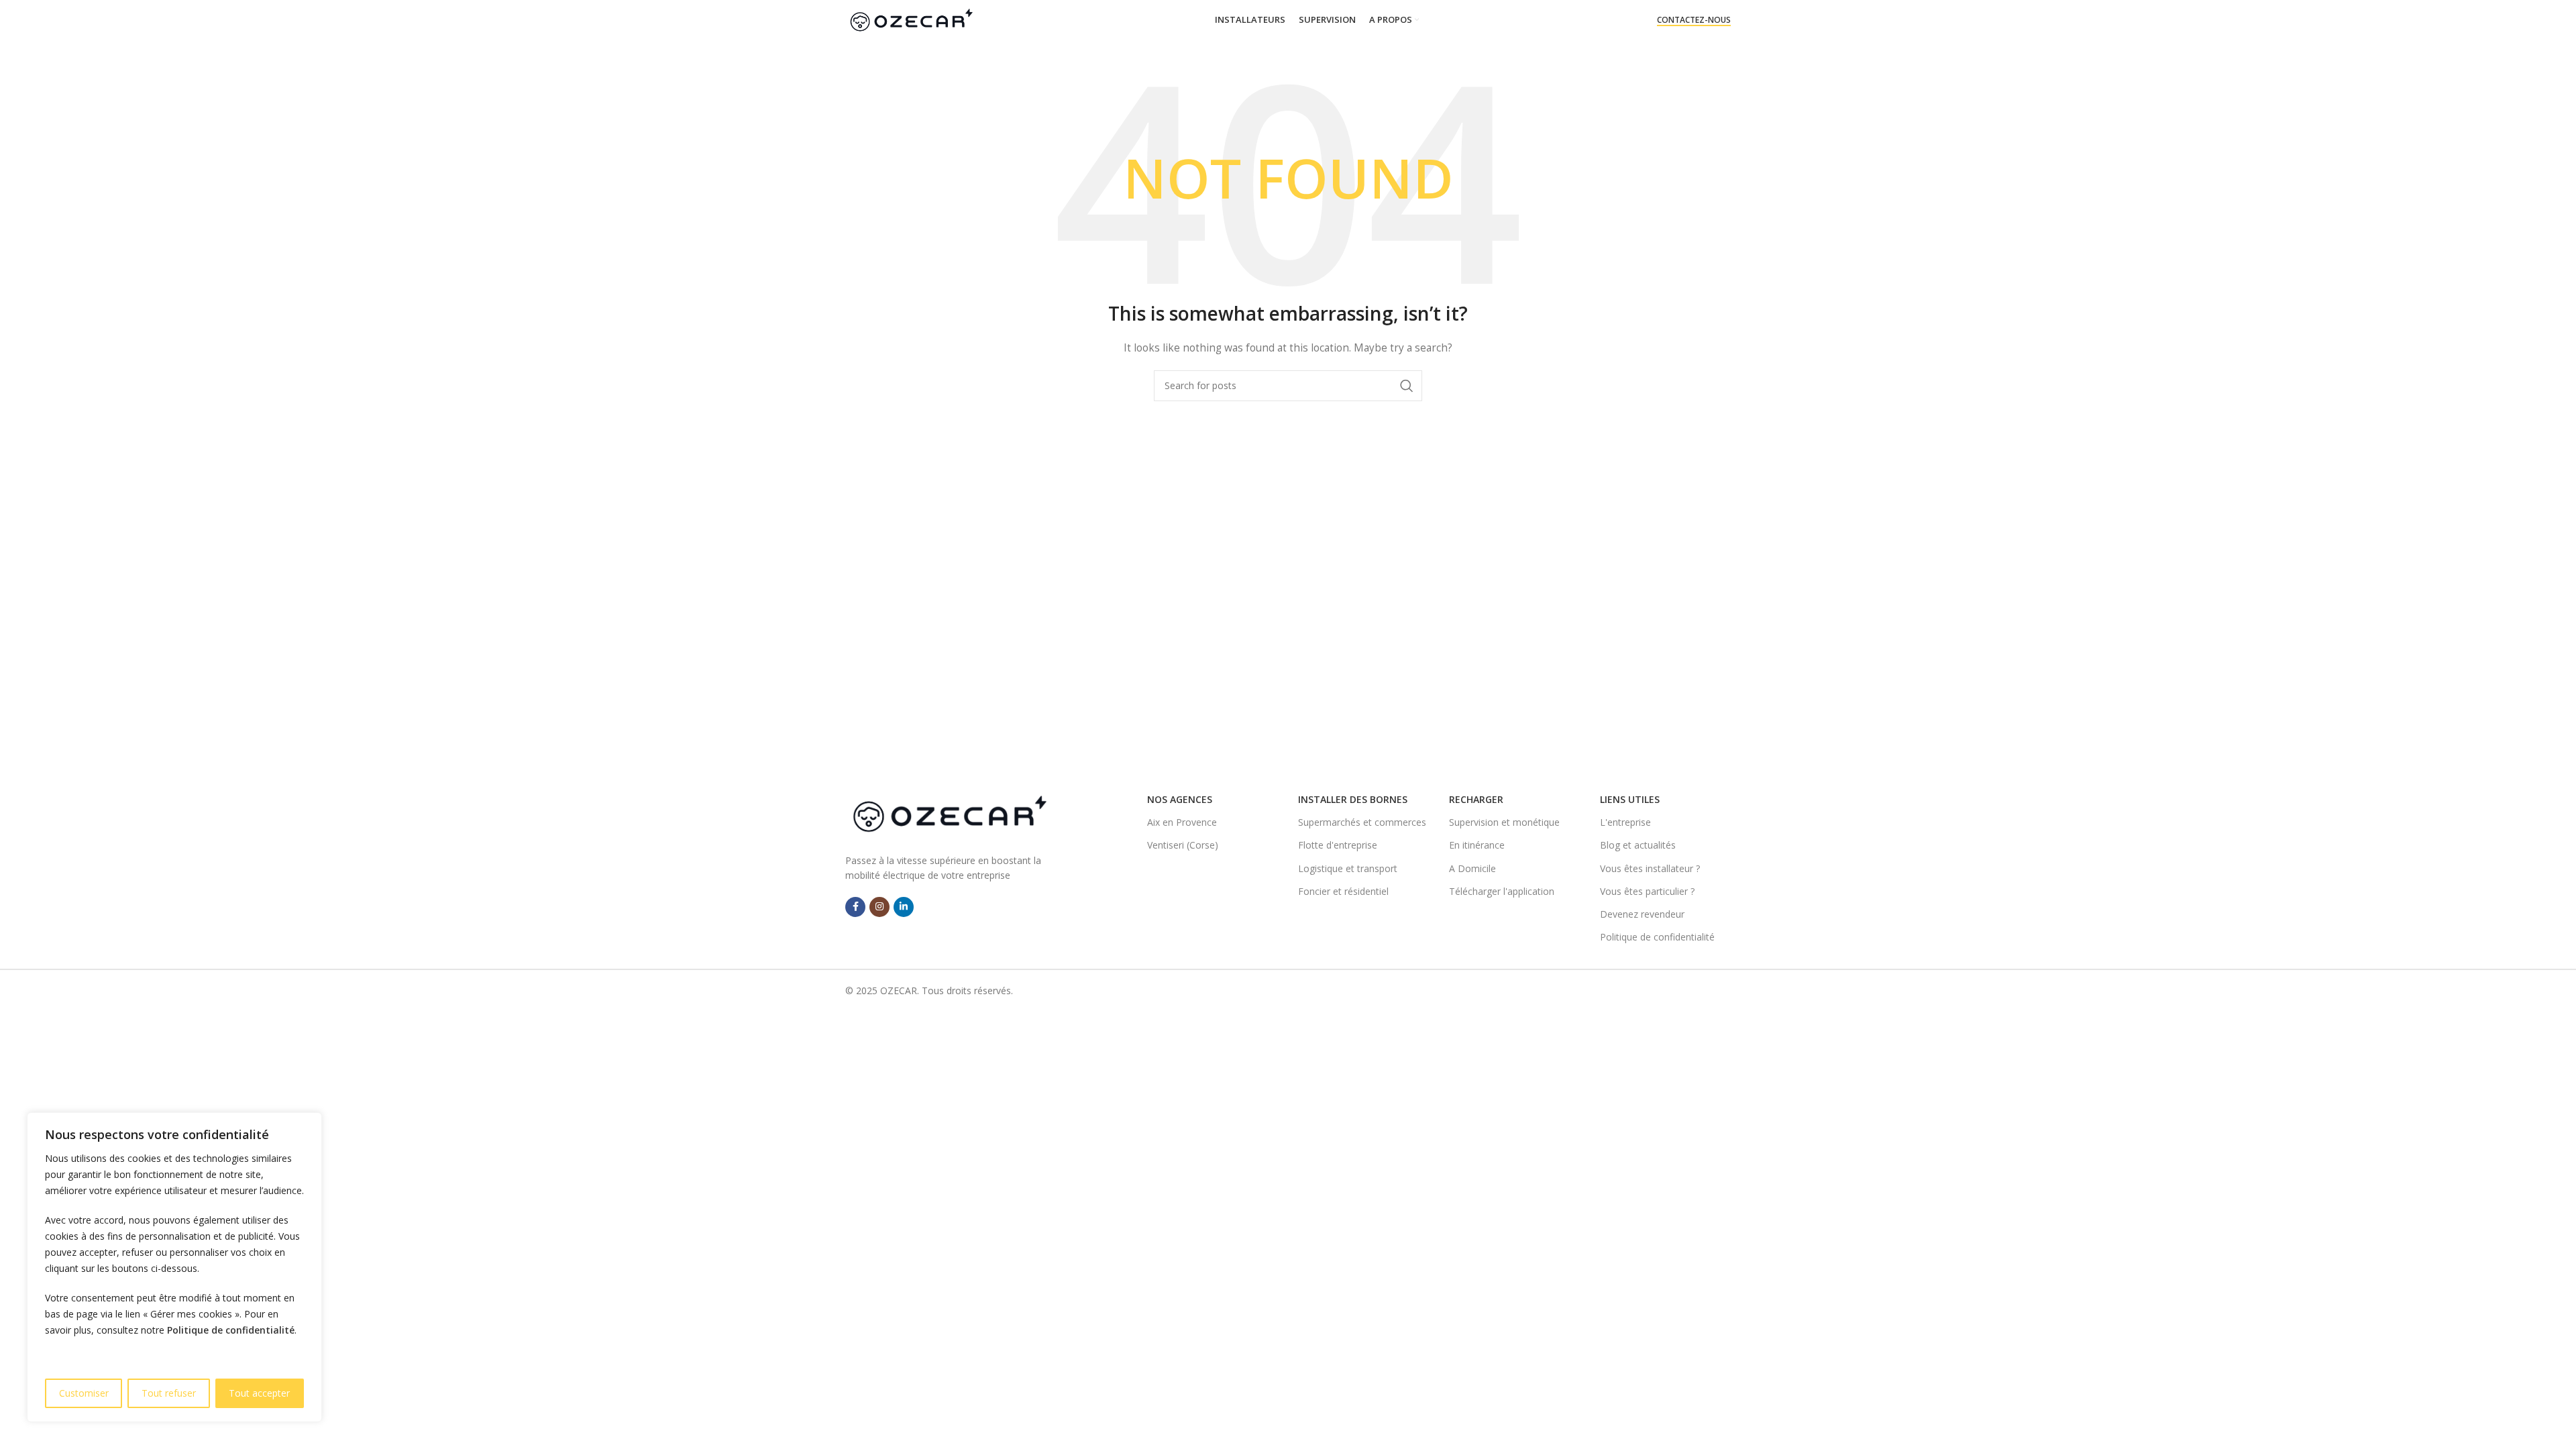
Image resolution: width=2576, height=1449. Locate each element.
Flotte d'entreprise (1338, 845)
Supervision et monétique (1504, 822)
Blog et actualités (1638, 845)
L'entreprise (1625, 822)
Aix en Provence (1182, 822)
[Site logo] (911, 19)
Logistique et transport (1348, 868)
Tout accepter (259, 1393)
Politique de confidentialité (231, 1330)
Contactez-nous (1694, 20)
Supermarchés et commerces (1362, 822)
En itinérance (1477, 845)
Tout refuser (169, 1393)
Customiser (84, 1393)
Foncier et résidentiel (1343, 891)
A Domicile (1472, 868)
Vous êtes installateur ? (1650, 868)
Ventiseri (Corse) (1183, 845)
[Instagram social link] (879, 907)
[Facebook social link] (855, 907)
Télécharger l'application (1502, 891)
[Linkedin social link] (904, 907)
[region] (174, 1267)
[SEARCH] (1407, 386)
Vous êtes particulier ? (1647, 891)
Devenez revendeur (1642, 914)
